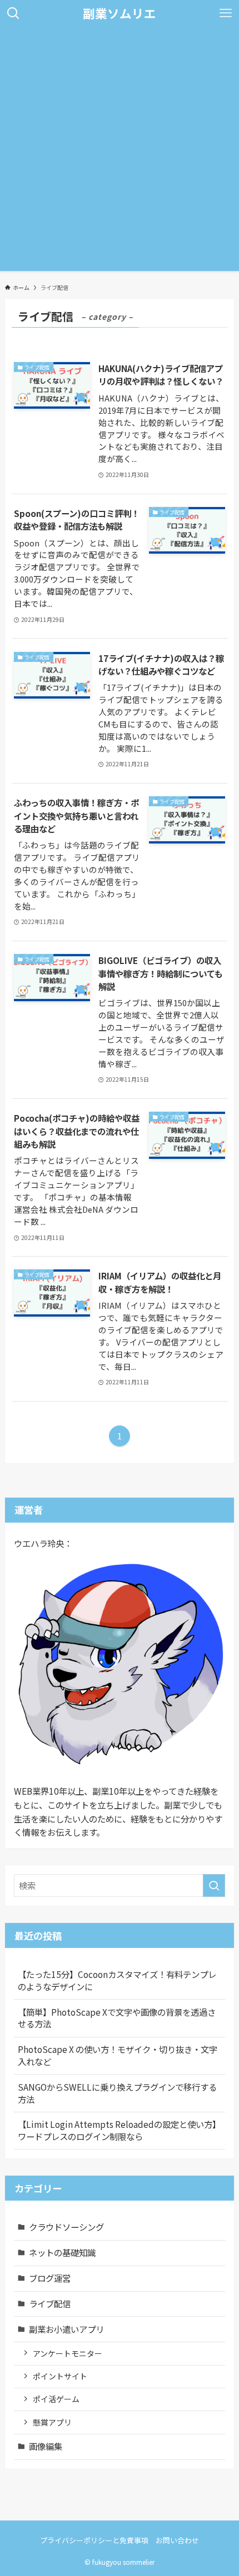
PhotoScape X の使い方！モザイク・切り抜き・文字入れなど (118, 2055)
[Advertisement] (120, 152)
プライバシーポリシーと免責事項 (94, 2540)
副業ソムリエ (120, 13)
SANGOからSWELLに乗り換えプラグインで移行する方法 (117, 2093)
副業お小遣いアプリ (66, 2329)
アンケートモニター (68, 2353)
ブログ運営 (50, 2278)
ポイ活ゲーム (56, 2399)
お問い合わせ (177, 2540)
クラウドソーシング (66, 2227)
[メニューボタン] (226, 13)
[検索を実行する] (214, 1885)
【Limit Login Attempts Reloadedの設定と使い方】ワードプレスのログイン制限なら (119, 2130)
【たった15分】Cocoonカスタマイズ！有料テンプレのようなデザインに (117, 1980)
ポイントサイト (60, 2376)
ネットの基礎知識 (62, 2252)
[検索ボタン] (13, 13)
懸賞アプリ (52, 2422)
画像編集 (46, 2446)
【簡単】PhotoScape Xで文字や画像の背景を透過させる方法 (117, 2018)
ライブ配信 (50, 2303)
